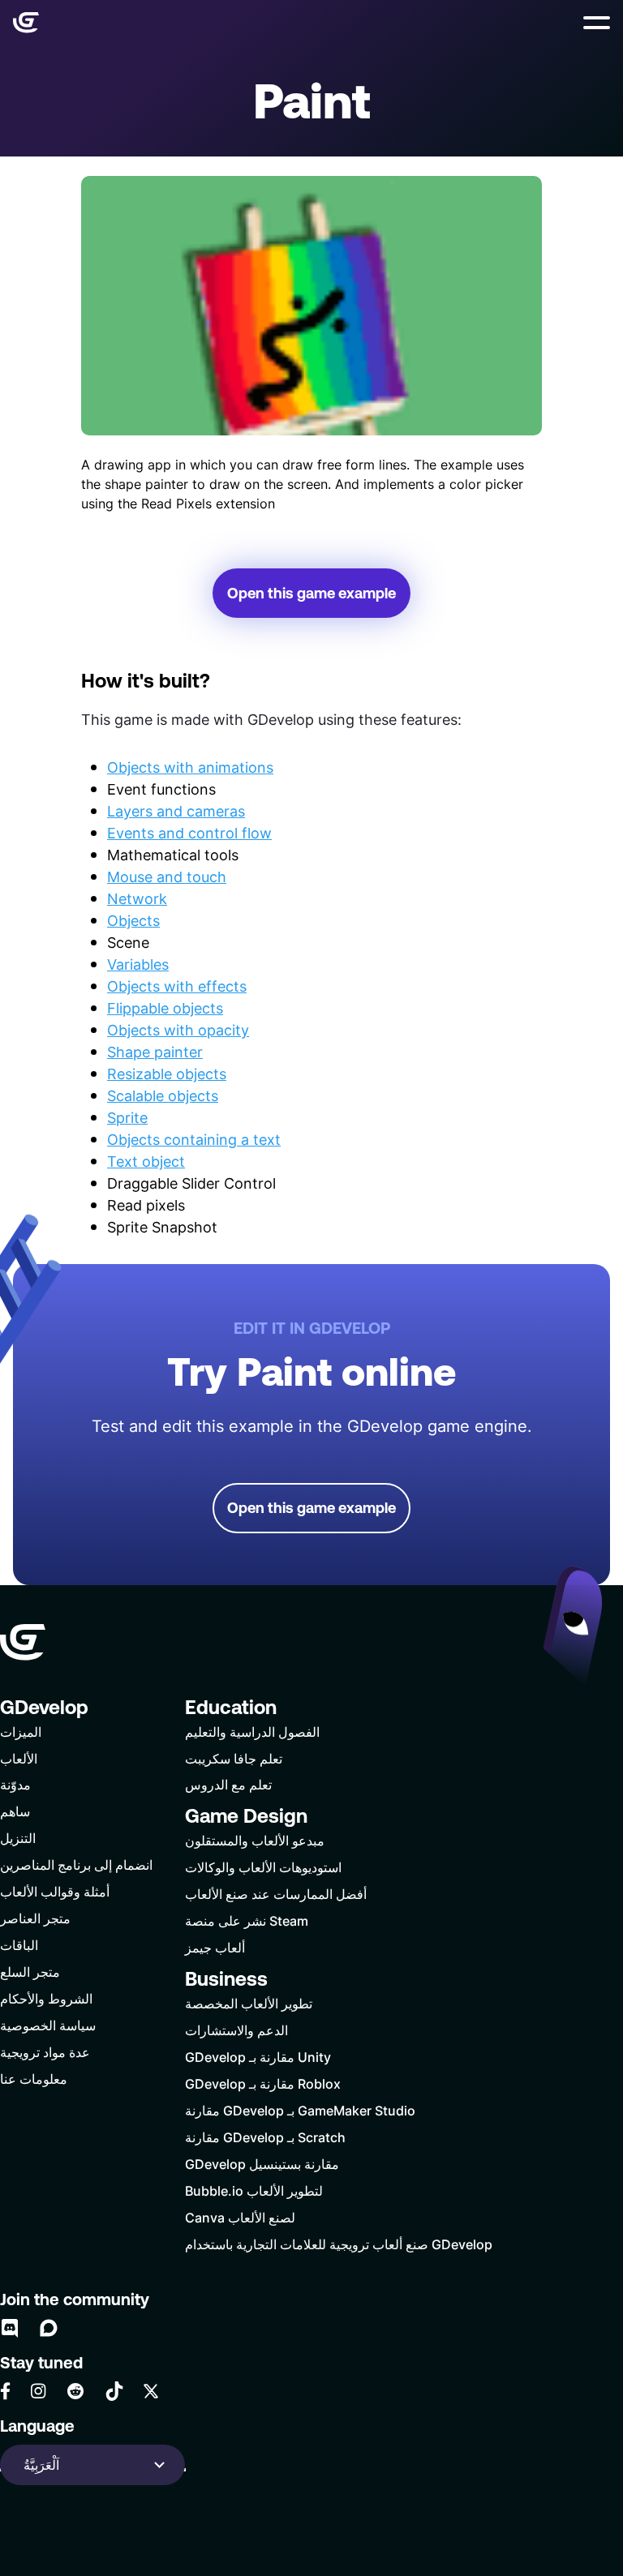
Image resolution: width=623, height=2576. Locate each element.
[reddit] (75, 2391)
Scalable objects (163, 1095)
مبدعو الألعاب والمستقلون (255, 1840)
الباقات (19, 1945)
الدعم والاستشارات (236, 2030)
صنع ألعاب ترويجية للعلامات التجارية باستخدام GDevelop (339, 2244)
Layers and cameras (176, 811)
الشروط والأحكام (46, 1998)
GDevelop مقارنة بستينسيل (262, 2164)
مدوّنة (15, 1784)
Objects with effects (177, 986)
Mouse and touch (167, 877)
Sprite (127, 1117)
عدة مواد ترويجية (45, 2052)
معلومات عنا (34, 2079)
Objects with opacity (178, 1030)
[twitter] (151, 2391)
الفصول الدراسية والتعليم (252, 1732)
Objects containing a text (194, 1139)
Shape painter (155, 1052)
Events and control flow (189, 833)
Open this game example (311, 593)
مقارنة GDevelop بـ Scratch (265, 2137)
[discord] (10, 2328)
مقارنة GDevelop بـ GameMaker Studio (300, 2110)
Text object (146, 1161)
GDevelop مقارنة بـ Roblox (263, 2083)
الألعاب (19, 1758)
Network (137, 898)
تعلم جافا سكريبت (234, 1758)
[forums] (49, 2328)
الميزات (21, 1732)
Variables (138, 964)
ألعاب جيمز (215, 1947)
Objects (133, 920)
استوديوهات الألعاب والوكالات (263, 1867)
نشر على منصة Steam (247, 1920)
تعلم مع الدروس (228, 1784)
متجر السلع (30, 1972)
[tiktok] (114, 2391)
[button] (597, 23)
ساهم (15, 1811)
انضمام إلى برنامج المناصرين (76, 1864)
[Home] (26, 23)
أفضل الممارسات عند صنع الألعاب (276, 1894)
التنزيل (18, 1838)
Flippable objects (165, 1008)
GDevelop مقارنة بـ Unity (258, 2057)
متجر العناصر (35, 1918)
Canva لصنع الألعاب (240, 2217)
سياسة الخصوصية (48, 2025)
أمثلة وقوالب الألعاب (55, 1891)
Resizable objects (167, 1074)
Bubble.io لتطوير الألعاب (254, 2190)
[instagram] (38, 2391)
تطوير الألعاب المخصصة (249, 2003)
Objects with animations (190, 767)
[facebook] (5, 2391)
